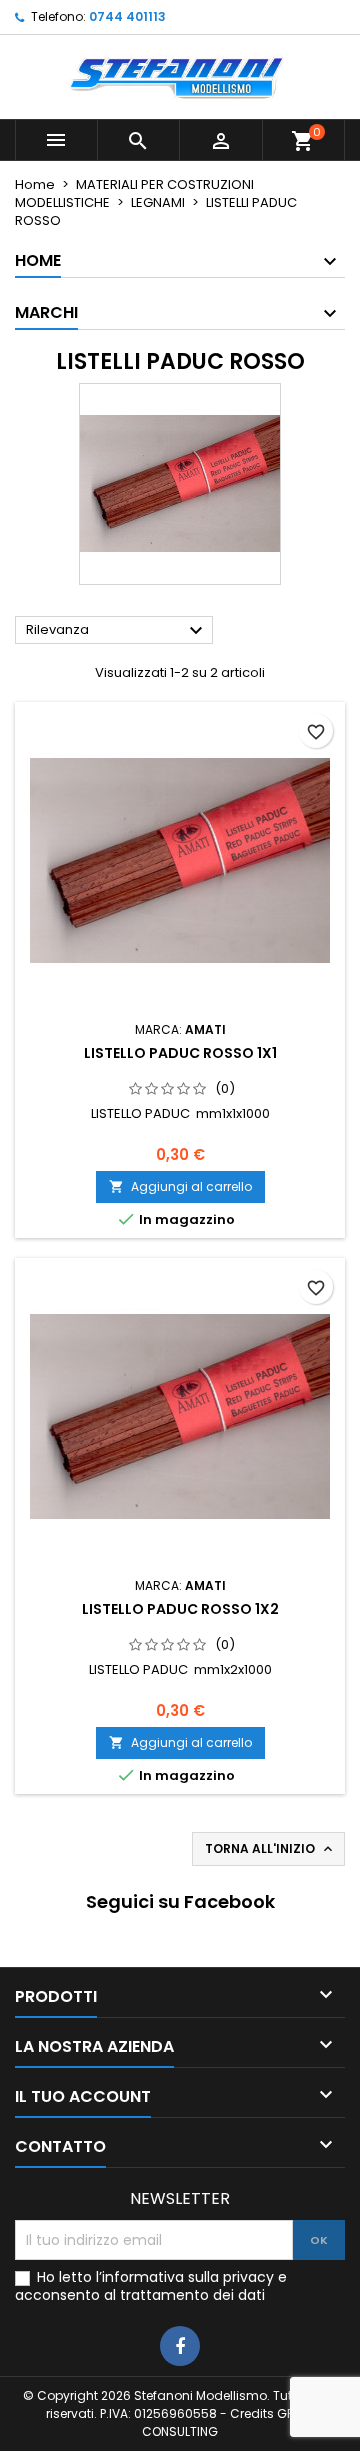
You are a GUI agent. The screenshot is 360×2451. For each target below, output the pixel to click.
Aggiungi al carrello (180, 1186)
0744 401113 (127, 16)
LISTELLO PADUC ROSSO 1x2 (180, 1609)
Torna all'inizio (270, 1849)
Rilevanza (117, 631)
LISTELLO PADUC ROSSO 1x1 (180, 1053)
